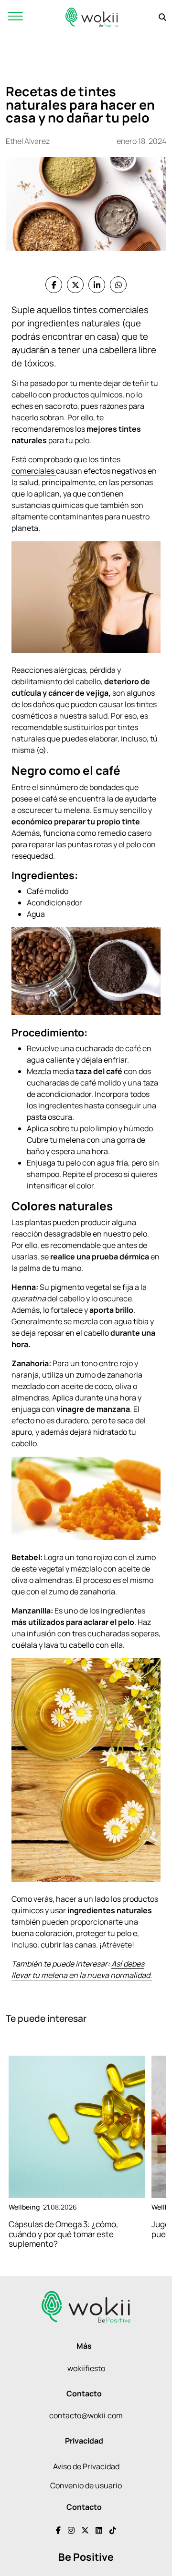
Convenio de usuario (86, 2485)
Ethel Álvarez (28, 141)
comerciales (34, 471)
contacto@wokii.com (86, 2415)
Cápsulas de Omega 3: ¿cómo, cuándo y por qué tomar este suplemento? (64, 2234)
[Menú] (15, 17)
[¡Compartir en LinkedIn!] (97, 285)
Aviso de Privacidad (86, 2466)
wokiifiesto (86, 2368)
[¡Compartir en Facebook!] (54, 285)
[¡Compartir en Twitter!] (75, 285)
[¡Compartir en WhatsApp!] (118, 285)
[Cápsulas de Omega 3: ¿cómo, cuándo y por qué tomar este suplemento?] (77, 2127)
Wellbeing (24, 2207)
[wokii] (92, 17)
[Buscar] (162, 17)
